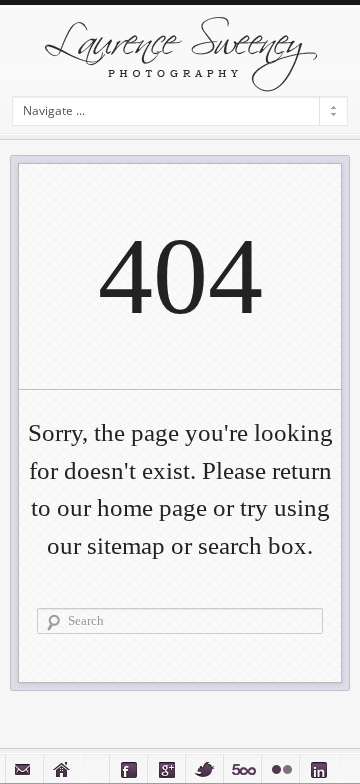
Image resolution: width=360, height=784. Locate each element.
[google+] (166, 768)
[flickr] (280, 768)
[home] (62, 768)
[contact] (24, 768)
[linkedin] (318, 768)
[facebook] (128, 768)
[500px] (242, 768)
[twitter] (204, 768)
